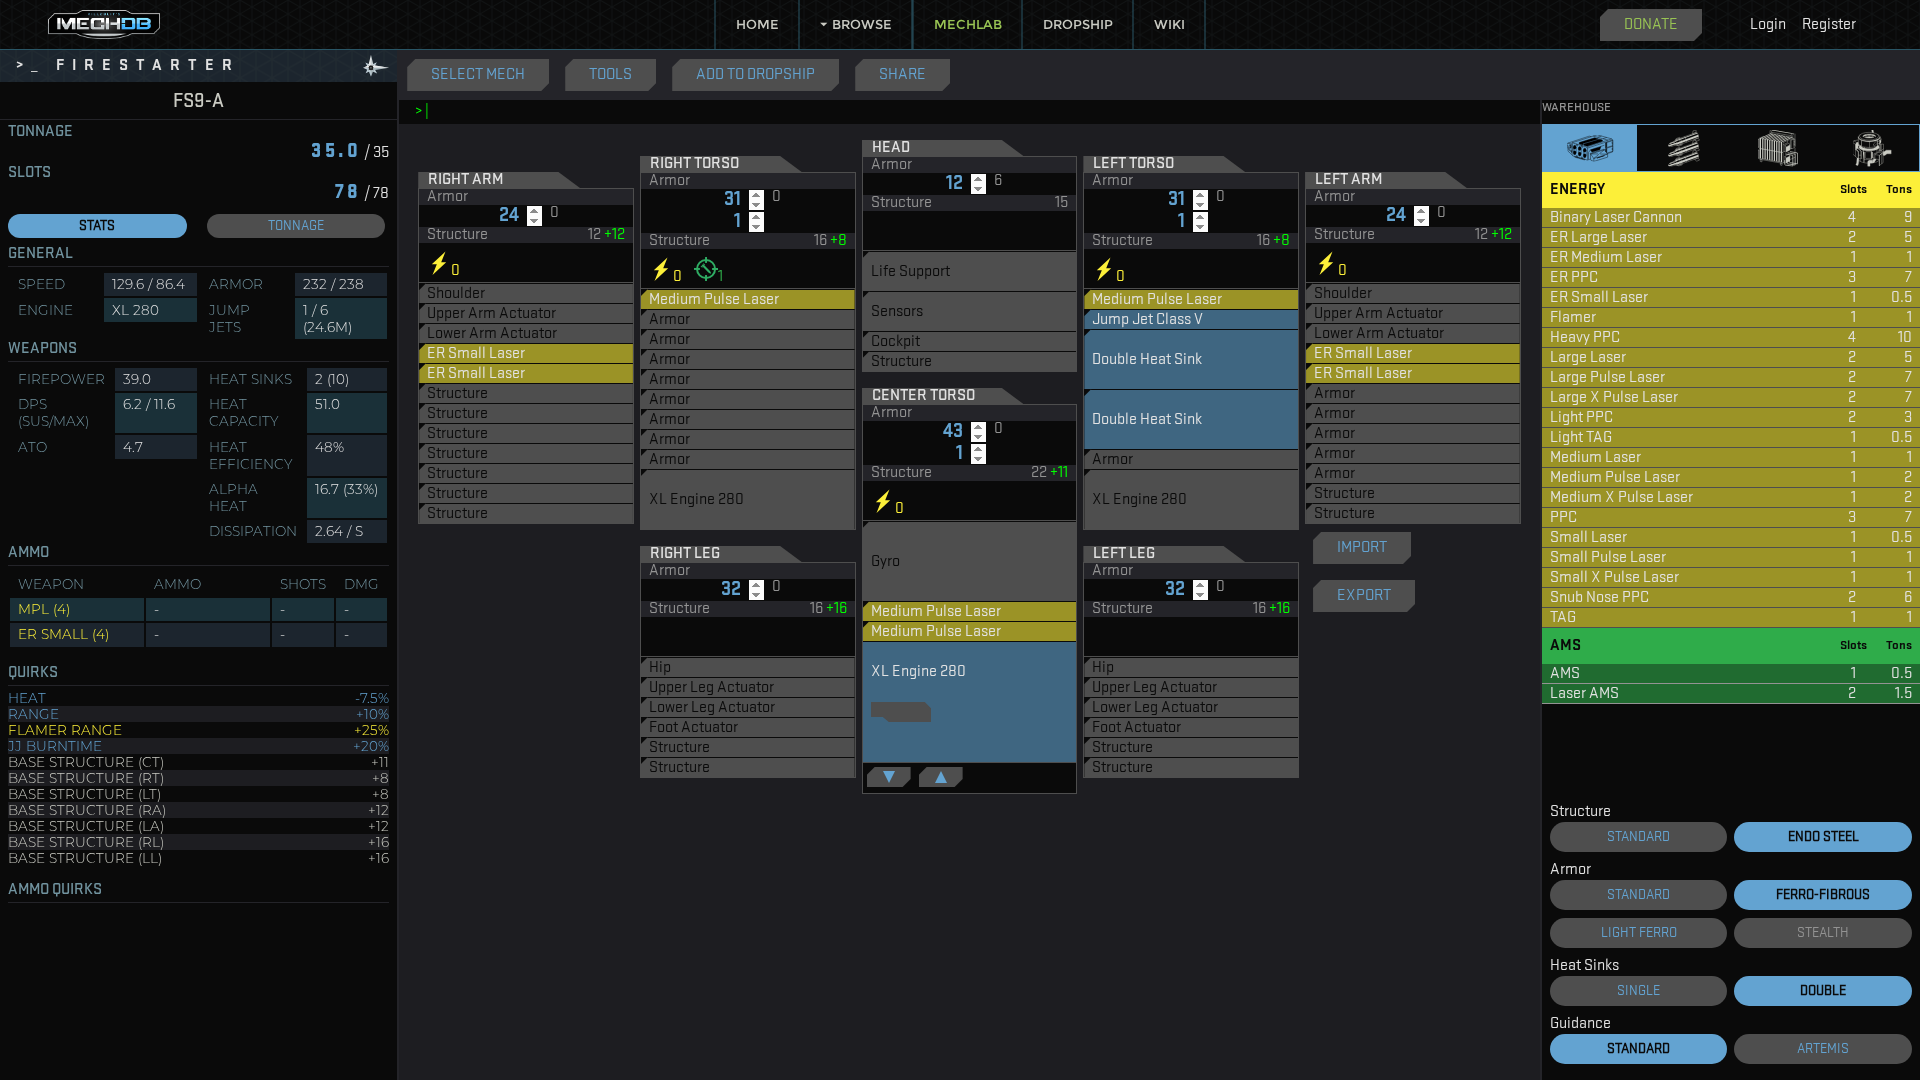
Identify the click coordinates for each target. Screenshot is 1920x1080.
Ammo (28, 553)
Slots (29, 173)
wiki (1169, 24)
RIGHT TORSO (694, 164)
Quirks (33, 673)
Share (902, 75)
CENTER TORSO (923, 396)
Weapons (42, 349)
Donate (1651, 25)
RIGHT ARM (465, 180)
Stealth (1823, 933)
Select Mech (478, 75)
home (757, 24)
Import (1362, 548)
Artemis (1823, 1049)
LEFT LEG (1124, 554)
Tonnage (40, 132)
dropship (1078, 24)
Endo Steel (1823, 837)
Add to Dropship (755, 75)
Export (1364, 596)
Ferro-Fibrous (1823, 895)
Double (1823, 991)
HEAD (891, 148)
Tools (610, 75)
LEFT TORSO (1133, 164)
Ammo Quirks (55, 890)
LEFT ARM (1348, 180)
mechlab (968, 24)
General (40, 254)
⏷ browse (856, 24)
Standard (1638, 837)
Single (1638, 991)
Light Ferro (1639, 933)
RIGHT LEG (685, 554)
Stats (97, 226)
